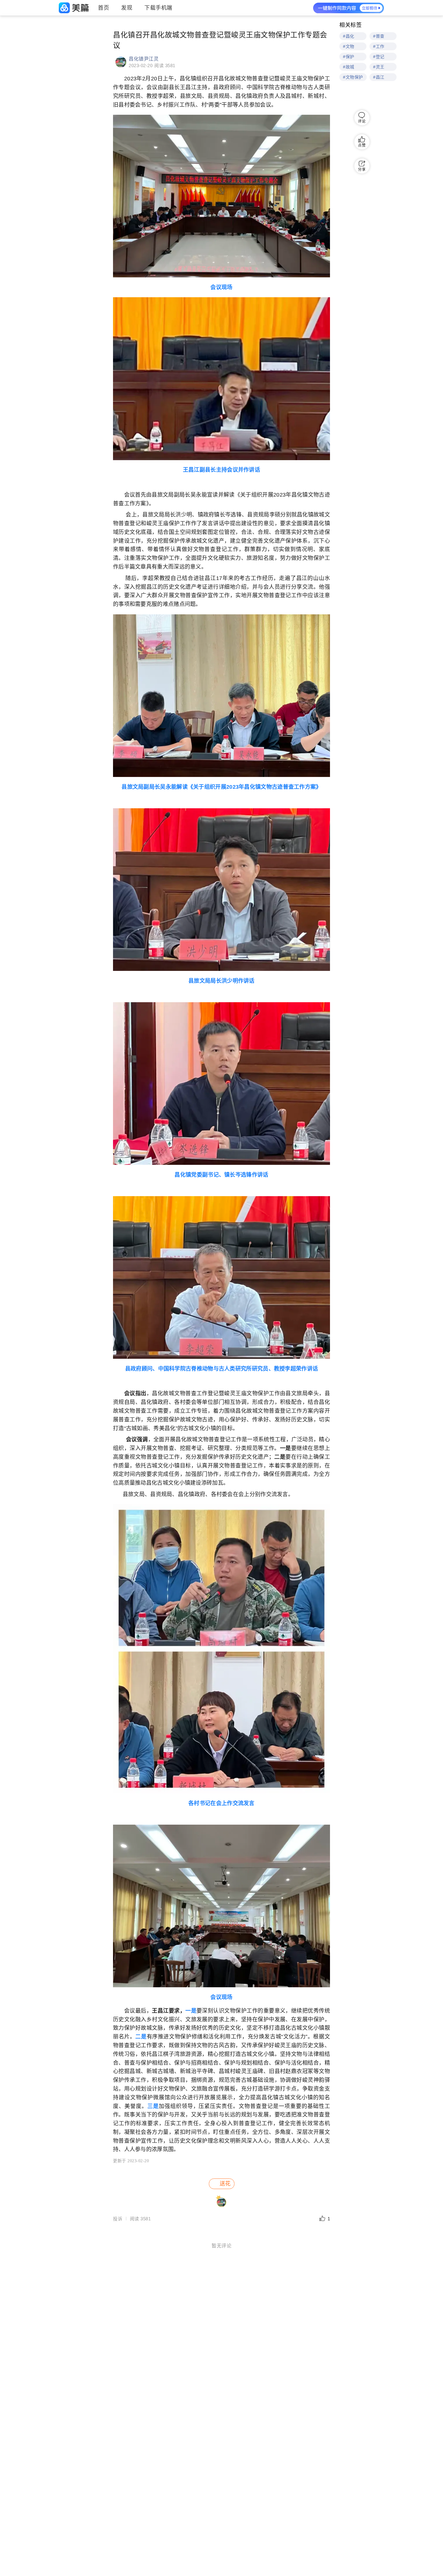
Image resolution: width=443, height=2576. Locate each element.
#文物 (349, 46)
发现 (127, 8)
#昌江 (379, 77)
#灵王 (379, 67)
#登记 (379, 57)
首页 (104, 8)
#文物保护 (353, 77)
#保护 (349, 57)
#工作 (379, 46)
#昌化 (349, 36)
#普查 (379, 36)
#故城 (349, 67)
